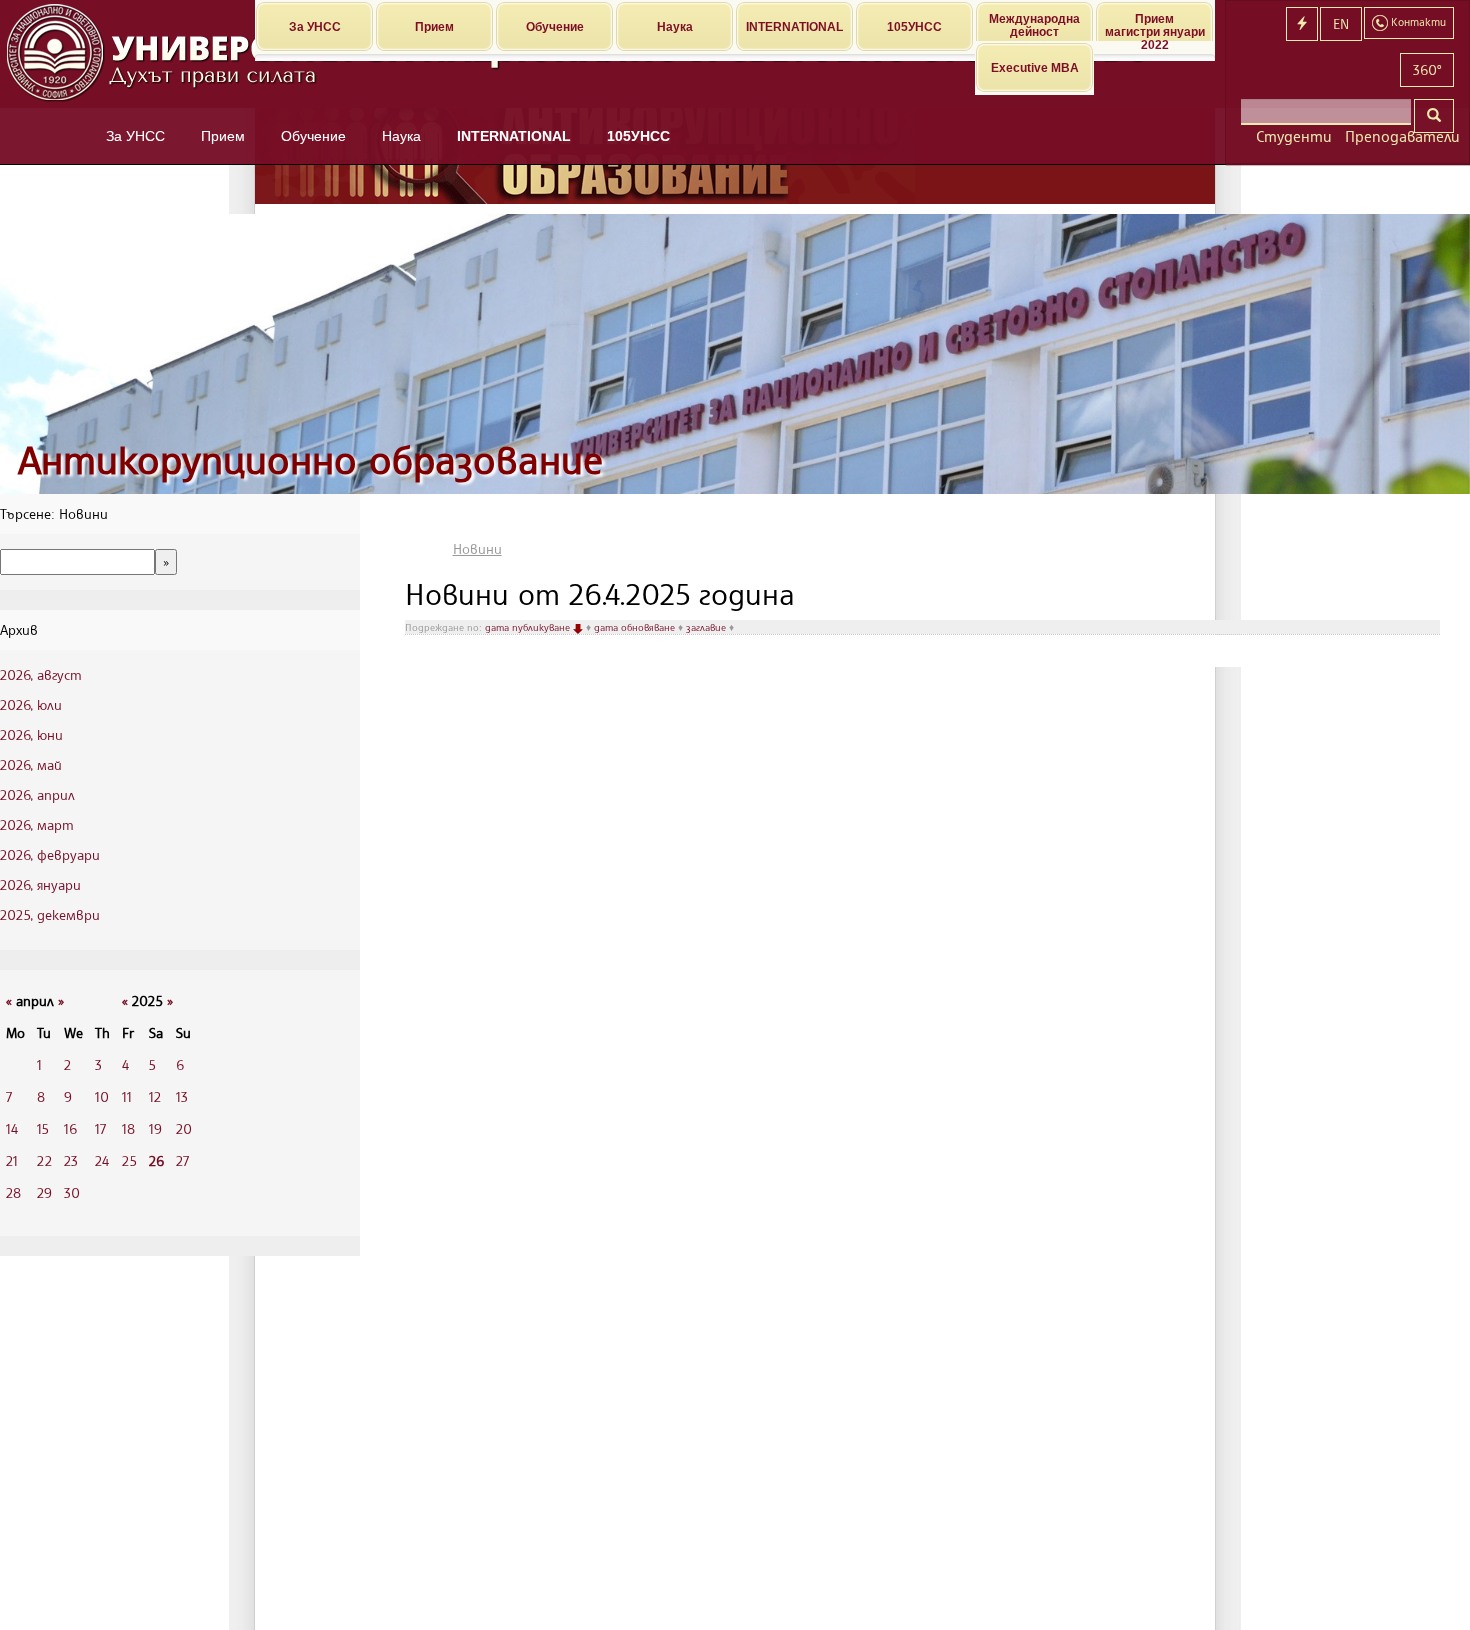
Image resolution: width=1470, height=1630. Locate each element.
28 (13, 1192)
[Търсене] (1434, 116)
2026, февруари (50, 854)
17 (100, 1128)
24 (102, 1160)
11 (127, 1096)
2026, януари (40, 884)
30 (72, 1192)
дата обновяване (636, 627)
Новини (477, 548)
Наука (675, 27)
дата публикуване (529, 627)
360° (1427, 69)
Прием (434, 27)
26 (156, 1160)
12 (155, 1096)
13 (182, 1096)
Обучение (555, 27)
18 (128, 1128)
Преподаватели (1399, 136)
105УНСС (914, 27)
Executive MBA (1035, 68)
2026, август (41, 674)
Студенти (1293, 136)
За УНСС (315, 27)
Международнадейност (1034, 25)
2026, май (31, 764)
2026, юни (31, 734)
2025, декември (50, 914)
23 (71, 1160)
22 (44, 1160)
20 (184, 1128)
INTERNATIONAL (794, 27)
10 (102, 1096)
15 (43, 1128)
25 (129, 1160)
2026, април (37, 794)
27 (182, 1160)
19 (155, 1128)
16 (70, 1128)
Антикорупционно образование (310, 459)
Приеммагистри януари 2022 (1155, 26)
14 (12, 1128)
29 (44, 1192)
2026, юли (31, 704)
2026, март (37, 824)
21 (12, 1160)
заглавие (707, 627)
